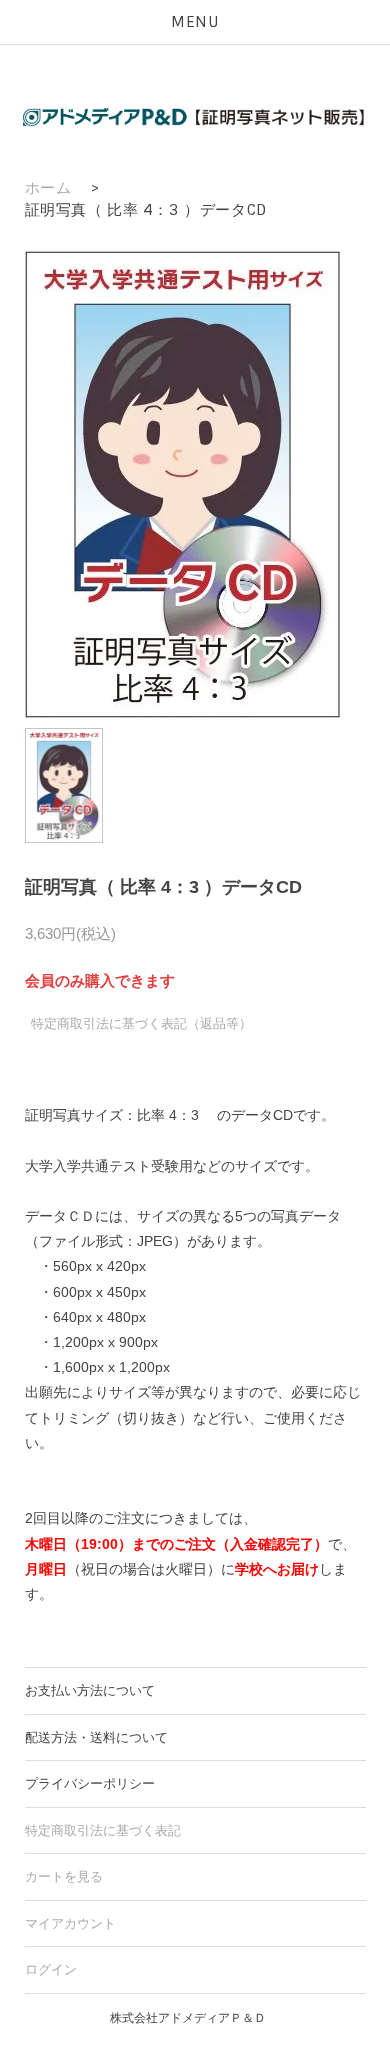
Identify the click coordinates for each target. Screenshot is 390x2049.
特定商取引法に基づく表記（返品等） (141, 1023)
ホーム (48, 188)
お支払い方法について (90, 1690)
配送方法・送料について (96, 1737)
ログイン (51, 1969)
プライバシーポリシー (90, 1783)
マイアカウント (70, 1923)
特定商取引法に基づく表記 (103, 1830)
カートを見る (64, 1876)
